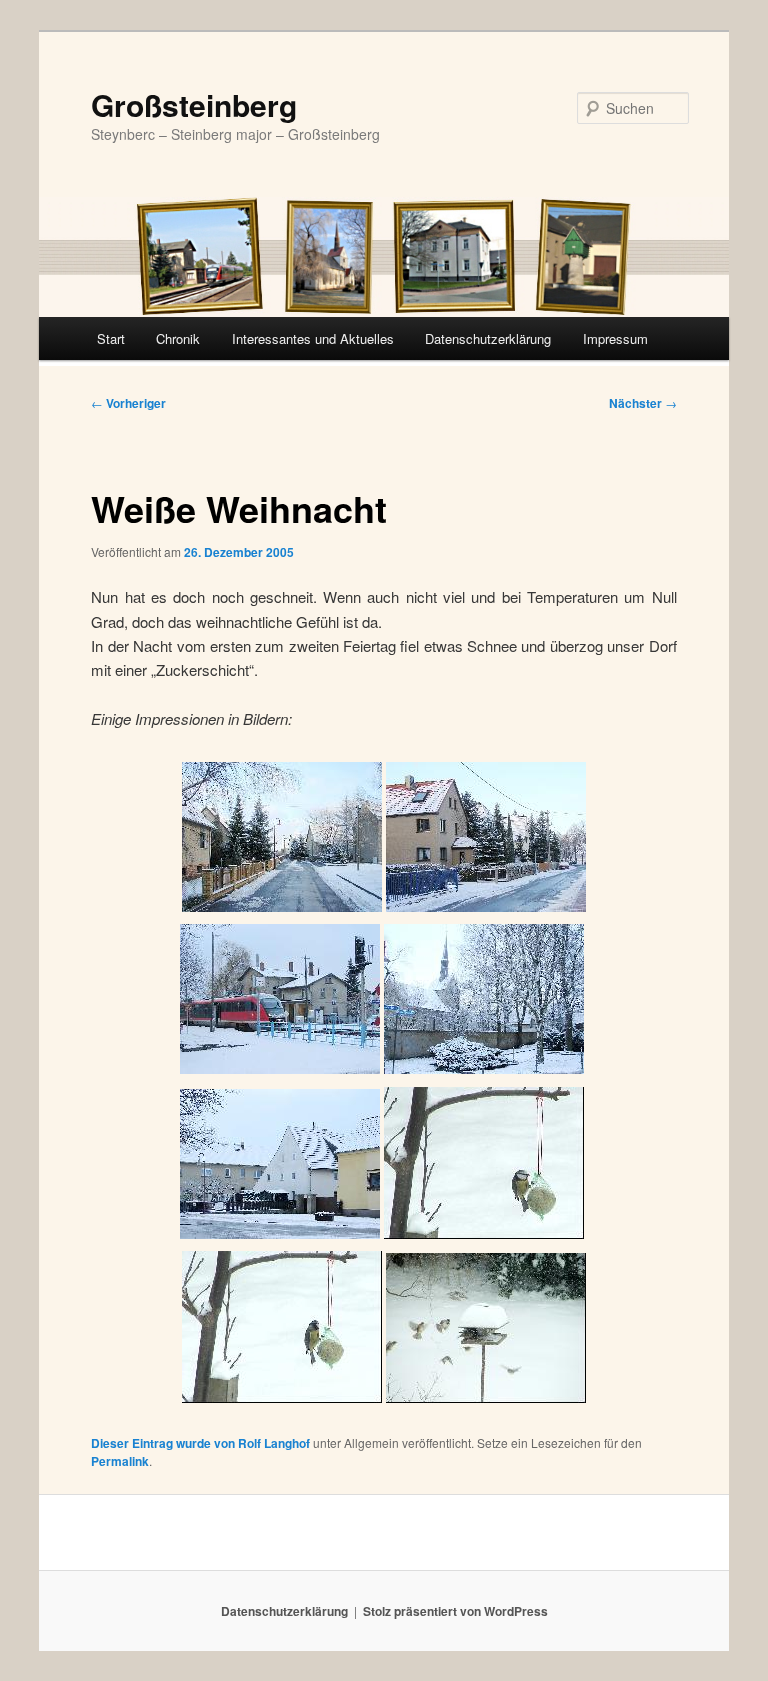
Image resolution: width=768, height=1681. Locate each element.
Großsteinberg (194, 104)
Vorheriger (128, 403)
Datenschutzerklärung (488, 338)
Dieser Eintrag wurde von (164, 1443)
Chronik (178, 338)
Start (111, 338)
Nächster (643, 403)
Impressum (615, 338)
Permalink (120, 1461)
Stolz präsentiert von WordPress (455, 1611)
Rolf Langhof (274, 1443)
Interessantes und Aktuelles (313, 338)
